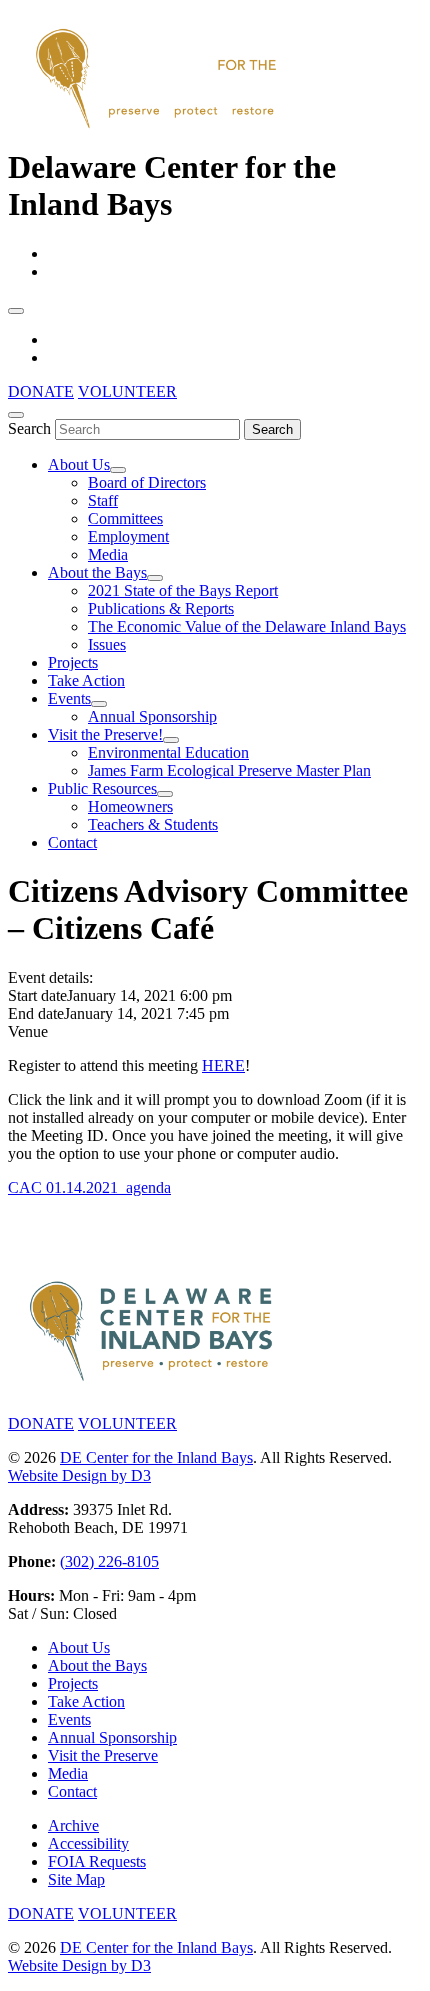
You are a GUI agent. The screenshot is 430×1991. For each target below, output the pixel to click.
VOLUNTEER (127, 391)
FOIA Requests (97, 1861)
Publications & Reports (161, 608)
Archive (73, 1825)
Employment (128, 536)
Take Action (86, 680)
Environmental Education (168, 752)
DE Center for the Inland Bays (156, 1457)
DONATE (41, 391)
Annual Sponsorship (152, 716)
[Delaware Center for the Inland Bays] (158, 130)
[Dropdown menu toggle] (118, 470)
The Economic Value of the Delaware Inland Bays (247, 626)
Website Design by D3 (79, 1475)
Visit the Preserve (103, 1755)
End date (36, 1013)
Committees (125, 518)
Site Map (76, 1879)
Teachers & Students (153, 824)
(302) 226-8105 (109, 1561)
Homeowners (130, 806)
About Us (79, 464)
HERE (223, 1065)
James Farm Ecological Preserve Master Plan (229, 770)
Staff (103, 500)
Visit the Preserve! (105, 734)
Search (29, 428)
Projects (73, 662)
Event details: (50, 977)
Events (69, 698)
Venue (28, 1031)
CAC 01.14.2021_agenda (89, 1187)
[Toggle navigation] (16, 311)
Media (108, 554)
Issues (107, 644)
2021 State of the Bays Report (183, 590)
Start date (37, 995)
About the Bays (97, 572)
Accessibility (88, 1843)
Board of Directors (147, 482)
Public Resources (102, 788)
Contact (72, 842)
